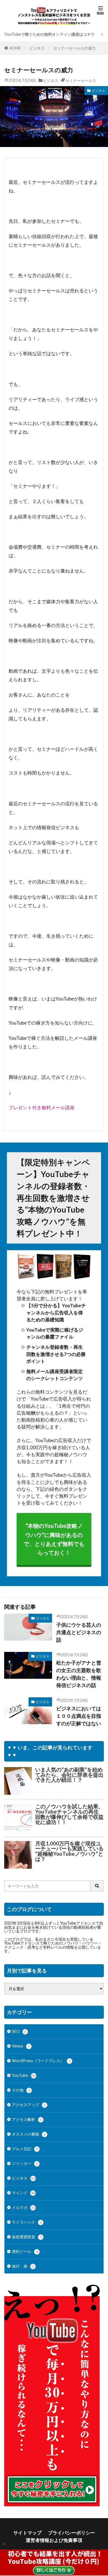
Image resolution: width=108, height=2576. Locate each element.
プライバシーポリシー (71, 2533)
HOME (15, 48)
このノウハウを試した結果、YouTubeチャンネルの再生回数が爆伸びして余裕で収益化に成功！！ (69, 1814)
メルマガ (23, 2207)
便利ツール (25, 2251)
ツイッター (25, 2163)
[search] (97, 1886)
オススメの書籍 (29, 2134)
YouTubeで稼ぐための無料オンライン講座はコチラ (49, 34)
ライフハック (27, 2222)
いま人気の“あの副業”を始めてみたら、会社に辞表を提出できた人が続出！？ (69, 1775)
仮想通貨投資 (27, 2237)
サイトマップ (27, 2533)
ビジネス (37, 48)
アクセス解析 (27, 2119)
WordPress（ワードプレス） (41, 2061)
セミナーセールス (81, 80)
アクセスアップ (29, 2105)
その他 (21, 2090)
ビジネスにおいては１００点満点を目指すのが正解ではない (79, 1716)
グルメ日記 (25, 2149)
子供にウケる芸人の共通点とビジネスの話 (79, 1632)
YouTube (24, 2075)
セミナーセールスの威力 (74, 48)
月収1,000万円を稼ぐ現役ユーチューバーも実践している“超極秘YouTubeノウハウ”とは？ (69, 1851)
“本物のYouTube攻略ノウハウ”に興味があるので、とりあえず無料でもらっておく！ (54, 1539)
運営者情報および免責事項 (54, 2540)
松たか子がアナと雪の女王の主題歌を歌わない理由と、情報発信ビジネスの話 (79, 1674)
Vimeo (21, 2046)
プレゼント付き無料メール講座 (42, 1108)
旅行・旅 (23, 2266)
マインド (23, 2193)
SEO (19, 2031)
